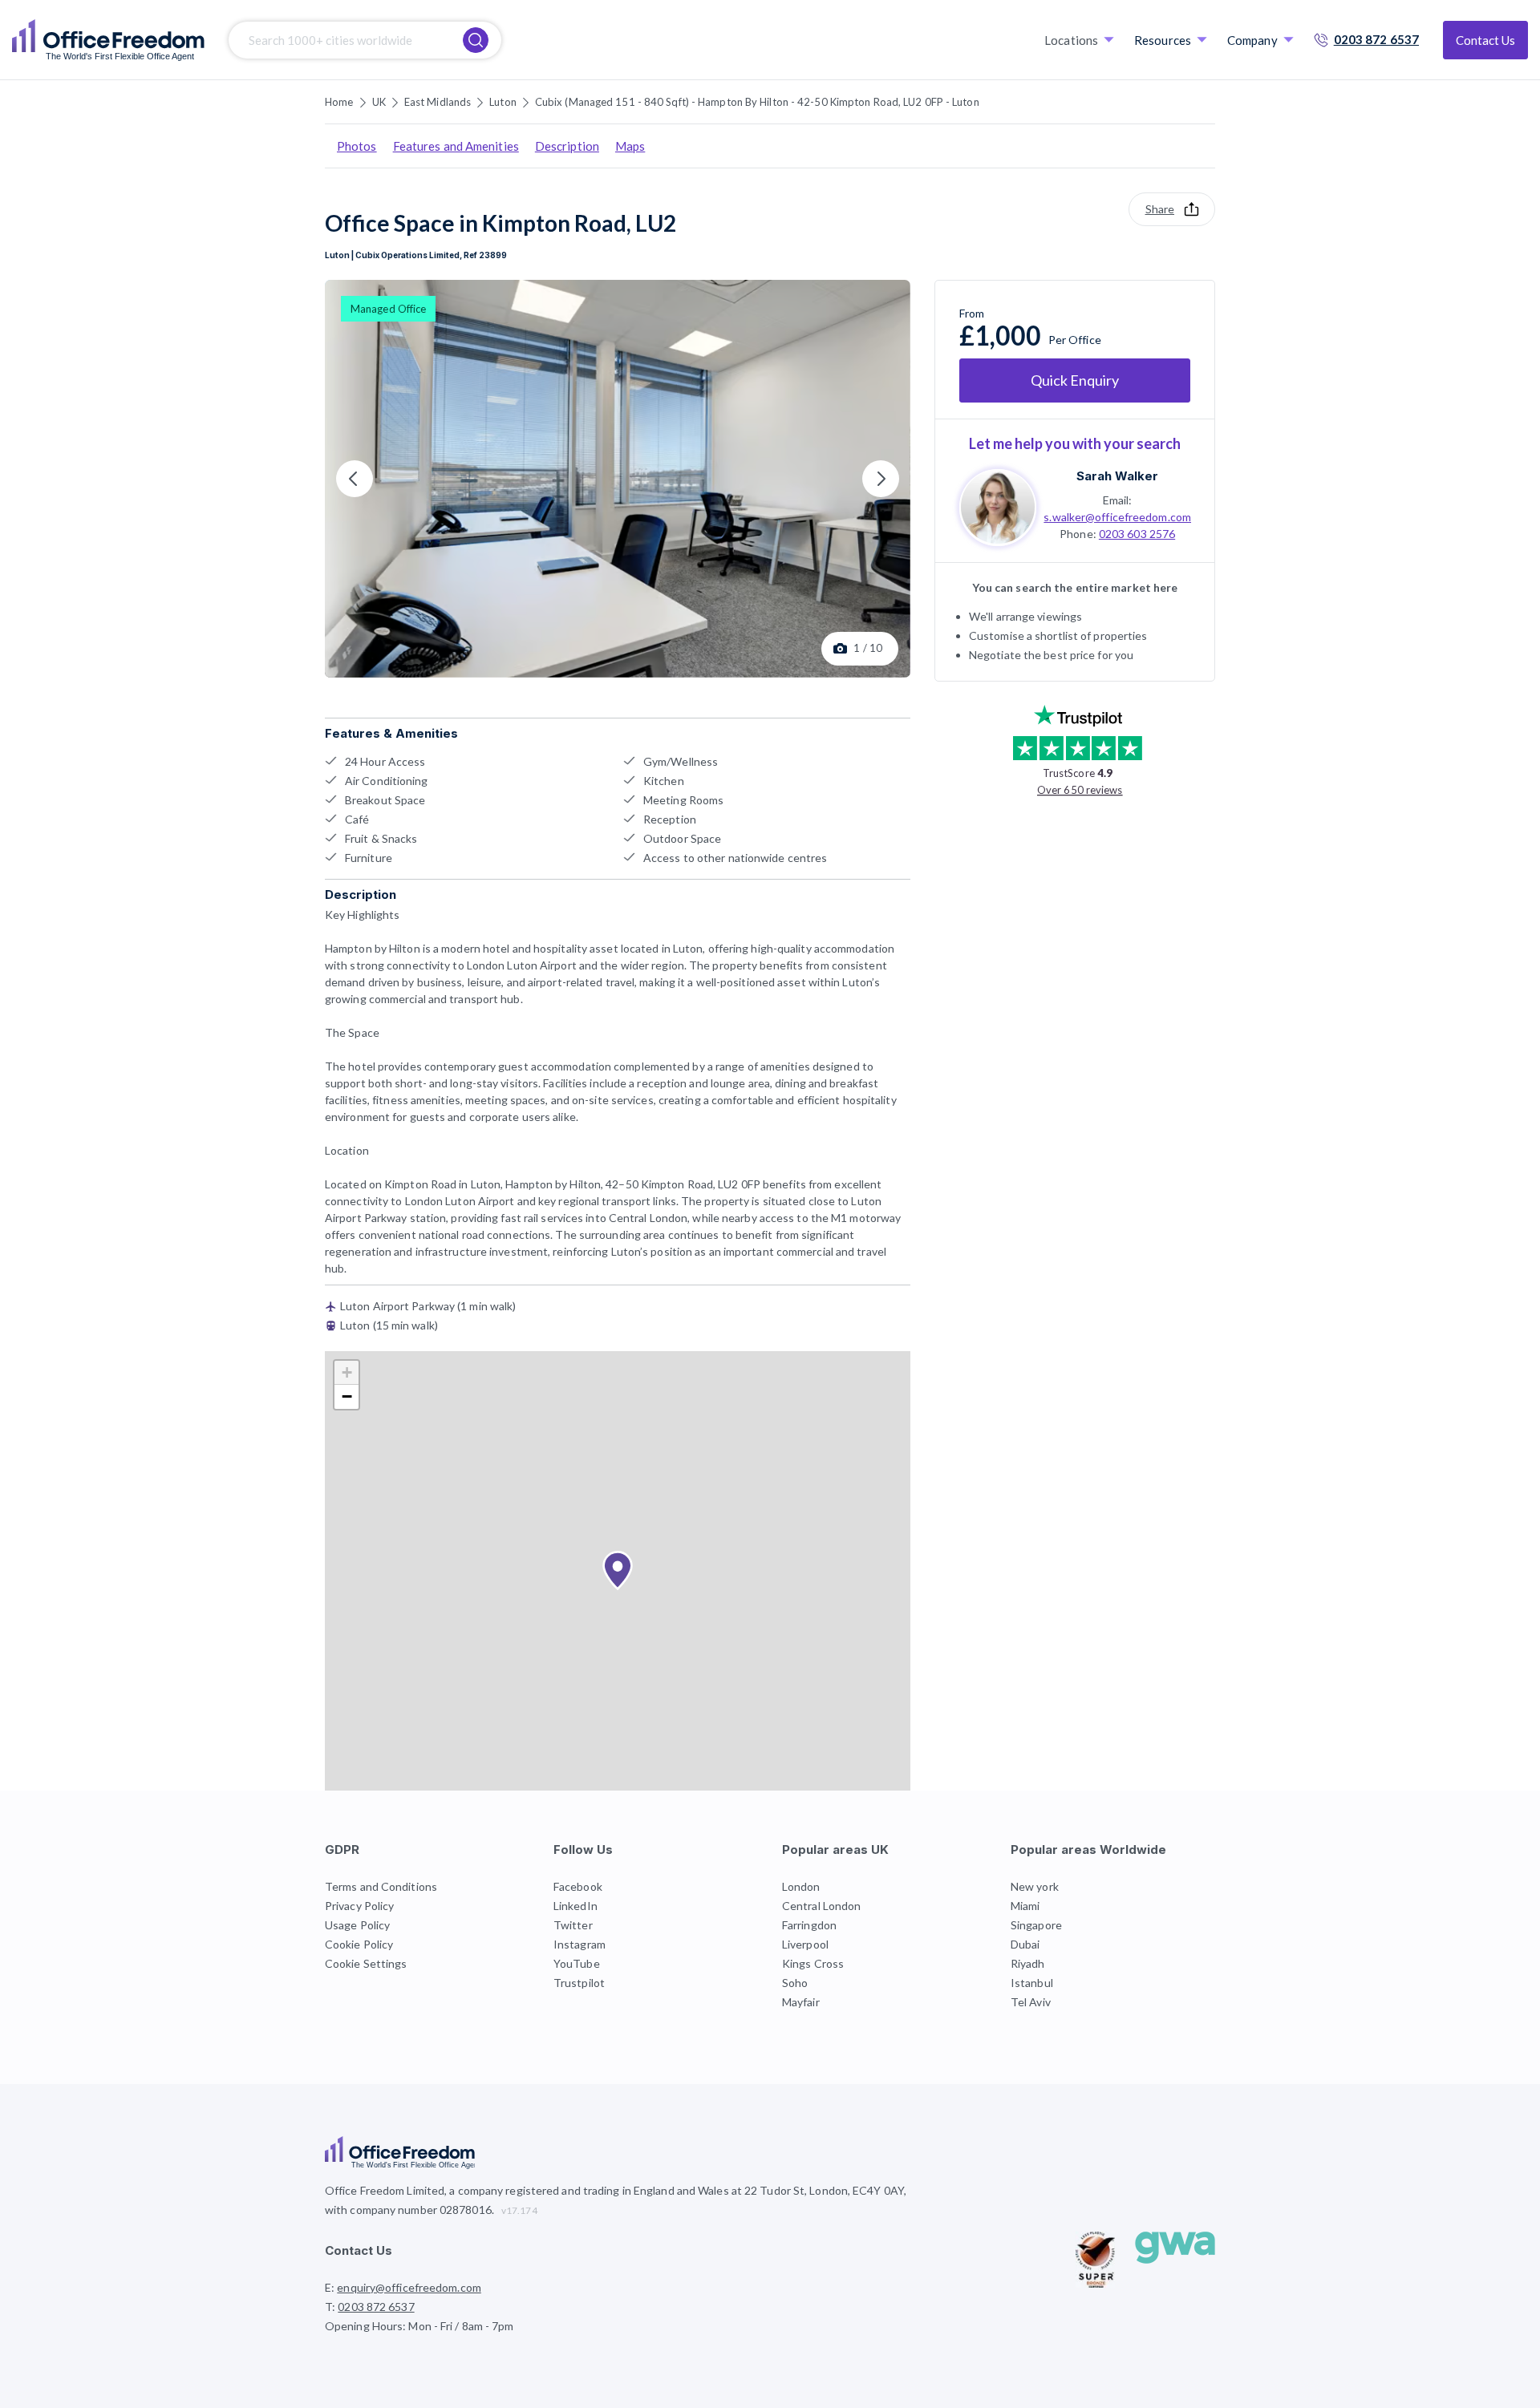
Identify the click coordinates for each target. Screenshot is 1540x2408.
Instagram (580, 1944)
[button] (618, 1571)
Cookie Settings (366, 1963)
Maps (630, 146)
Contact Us (1485, 40)
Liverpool (805, 1944)
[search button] (476, 40)
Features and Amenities (456, 146)
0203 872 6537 (1376, 39)
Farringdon (809, 1925)
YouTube (577, 1963)
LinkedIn (575, 1906)
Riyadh (1028, 1963)
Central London (821, 1906)
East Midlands (438, 102)
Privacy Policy (359, 1906)
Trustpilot (579, 1983)
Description (567, 146)
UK (379, 102)
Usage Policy (357, 1925)
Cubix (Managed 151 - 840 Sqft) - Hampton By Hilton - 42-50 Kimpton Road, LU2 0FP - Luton (757, 102)
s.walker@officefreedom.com (1117, 516)
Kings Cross (813, 1963)
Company (1252, 40)
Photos (357, 146)
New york (1035, 1886)
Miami (1025, 1906)
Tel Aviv (1031, 2002)
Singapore (1036, 1925)
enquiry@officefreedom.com (409, 2287)
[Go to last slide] (355, 479)
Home (339, 102)
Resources (1163, 40)
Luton (503, 102)
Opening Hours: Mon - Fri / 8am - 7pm (419, 2326)
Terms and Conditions (381, 1886)
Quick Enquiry (1075, 380)
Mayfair (801, 2002)
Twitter (573, 1925)
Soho (795, 1983)
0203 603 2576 (1137, 533)
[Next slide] (881, 479)
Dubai (1025, 1944)
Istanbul (1032, 1983)
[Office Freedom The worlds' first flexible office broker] (108, 40)
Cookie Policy (359, 1944)
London (801, 1886)
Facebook (578, 1886)
